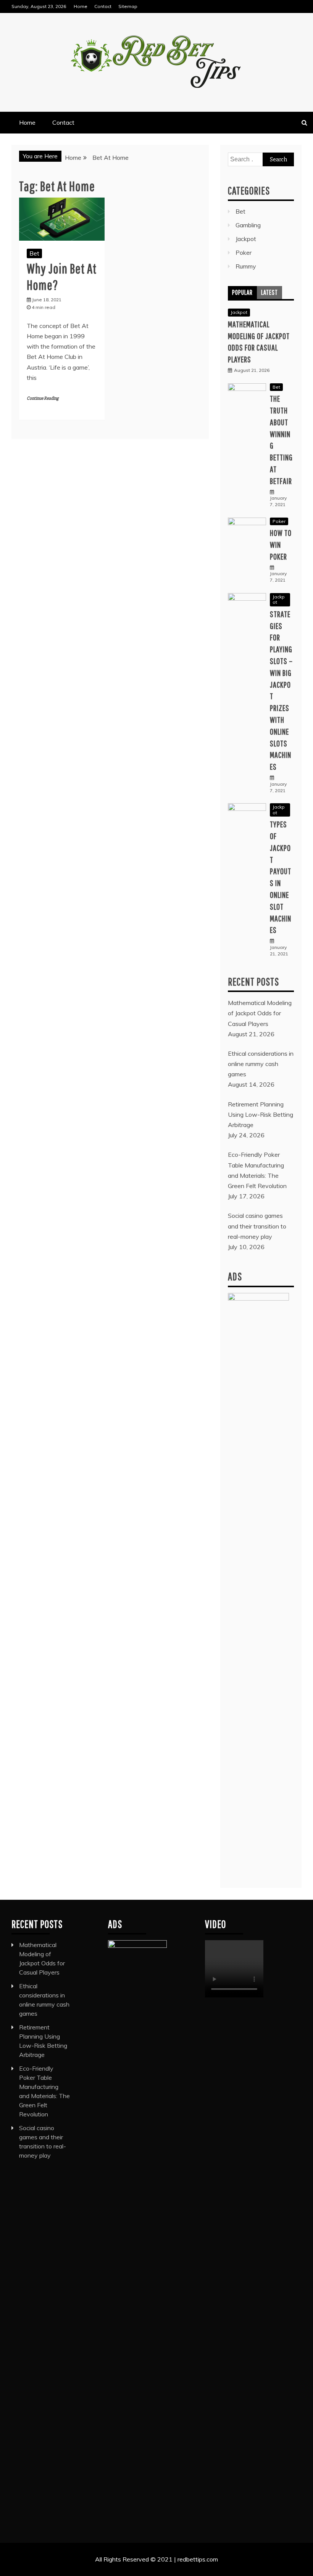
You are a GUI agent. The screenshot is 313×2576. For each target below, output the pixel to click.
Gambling (248, 225)
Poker (244, 252)
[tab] (242, 293)
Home (81, 6)
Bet (34, 253)
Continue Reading (43, 398)
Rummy (246, 266)
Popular (242, 292)
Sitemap (128, 6)
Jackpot (246, 239)
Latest (269, 292)
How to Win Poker (281, 544)
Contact (103, 6)
